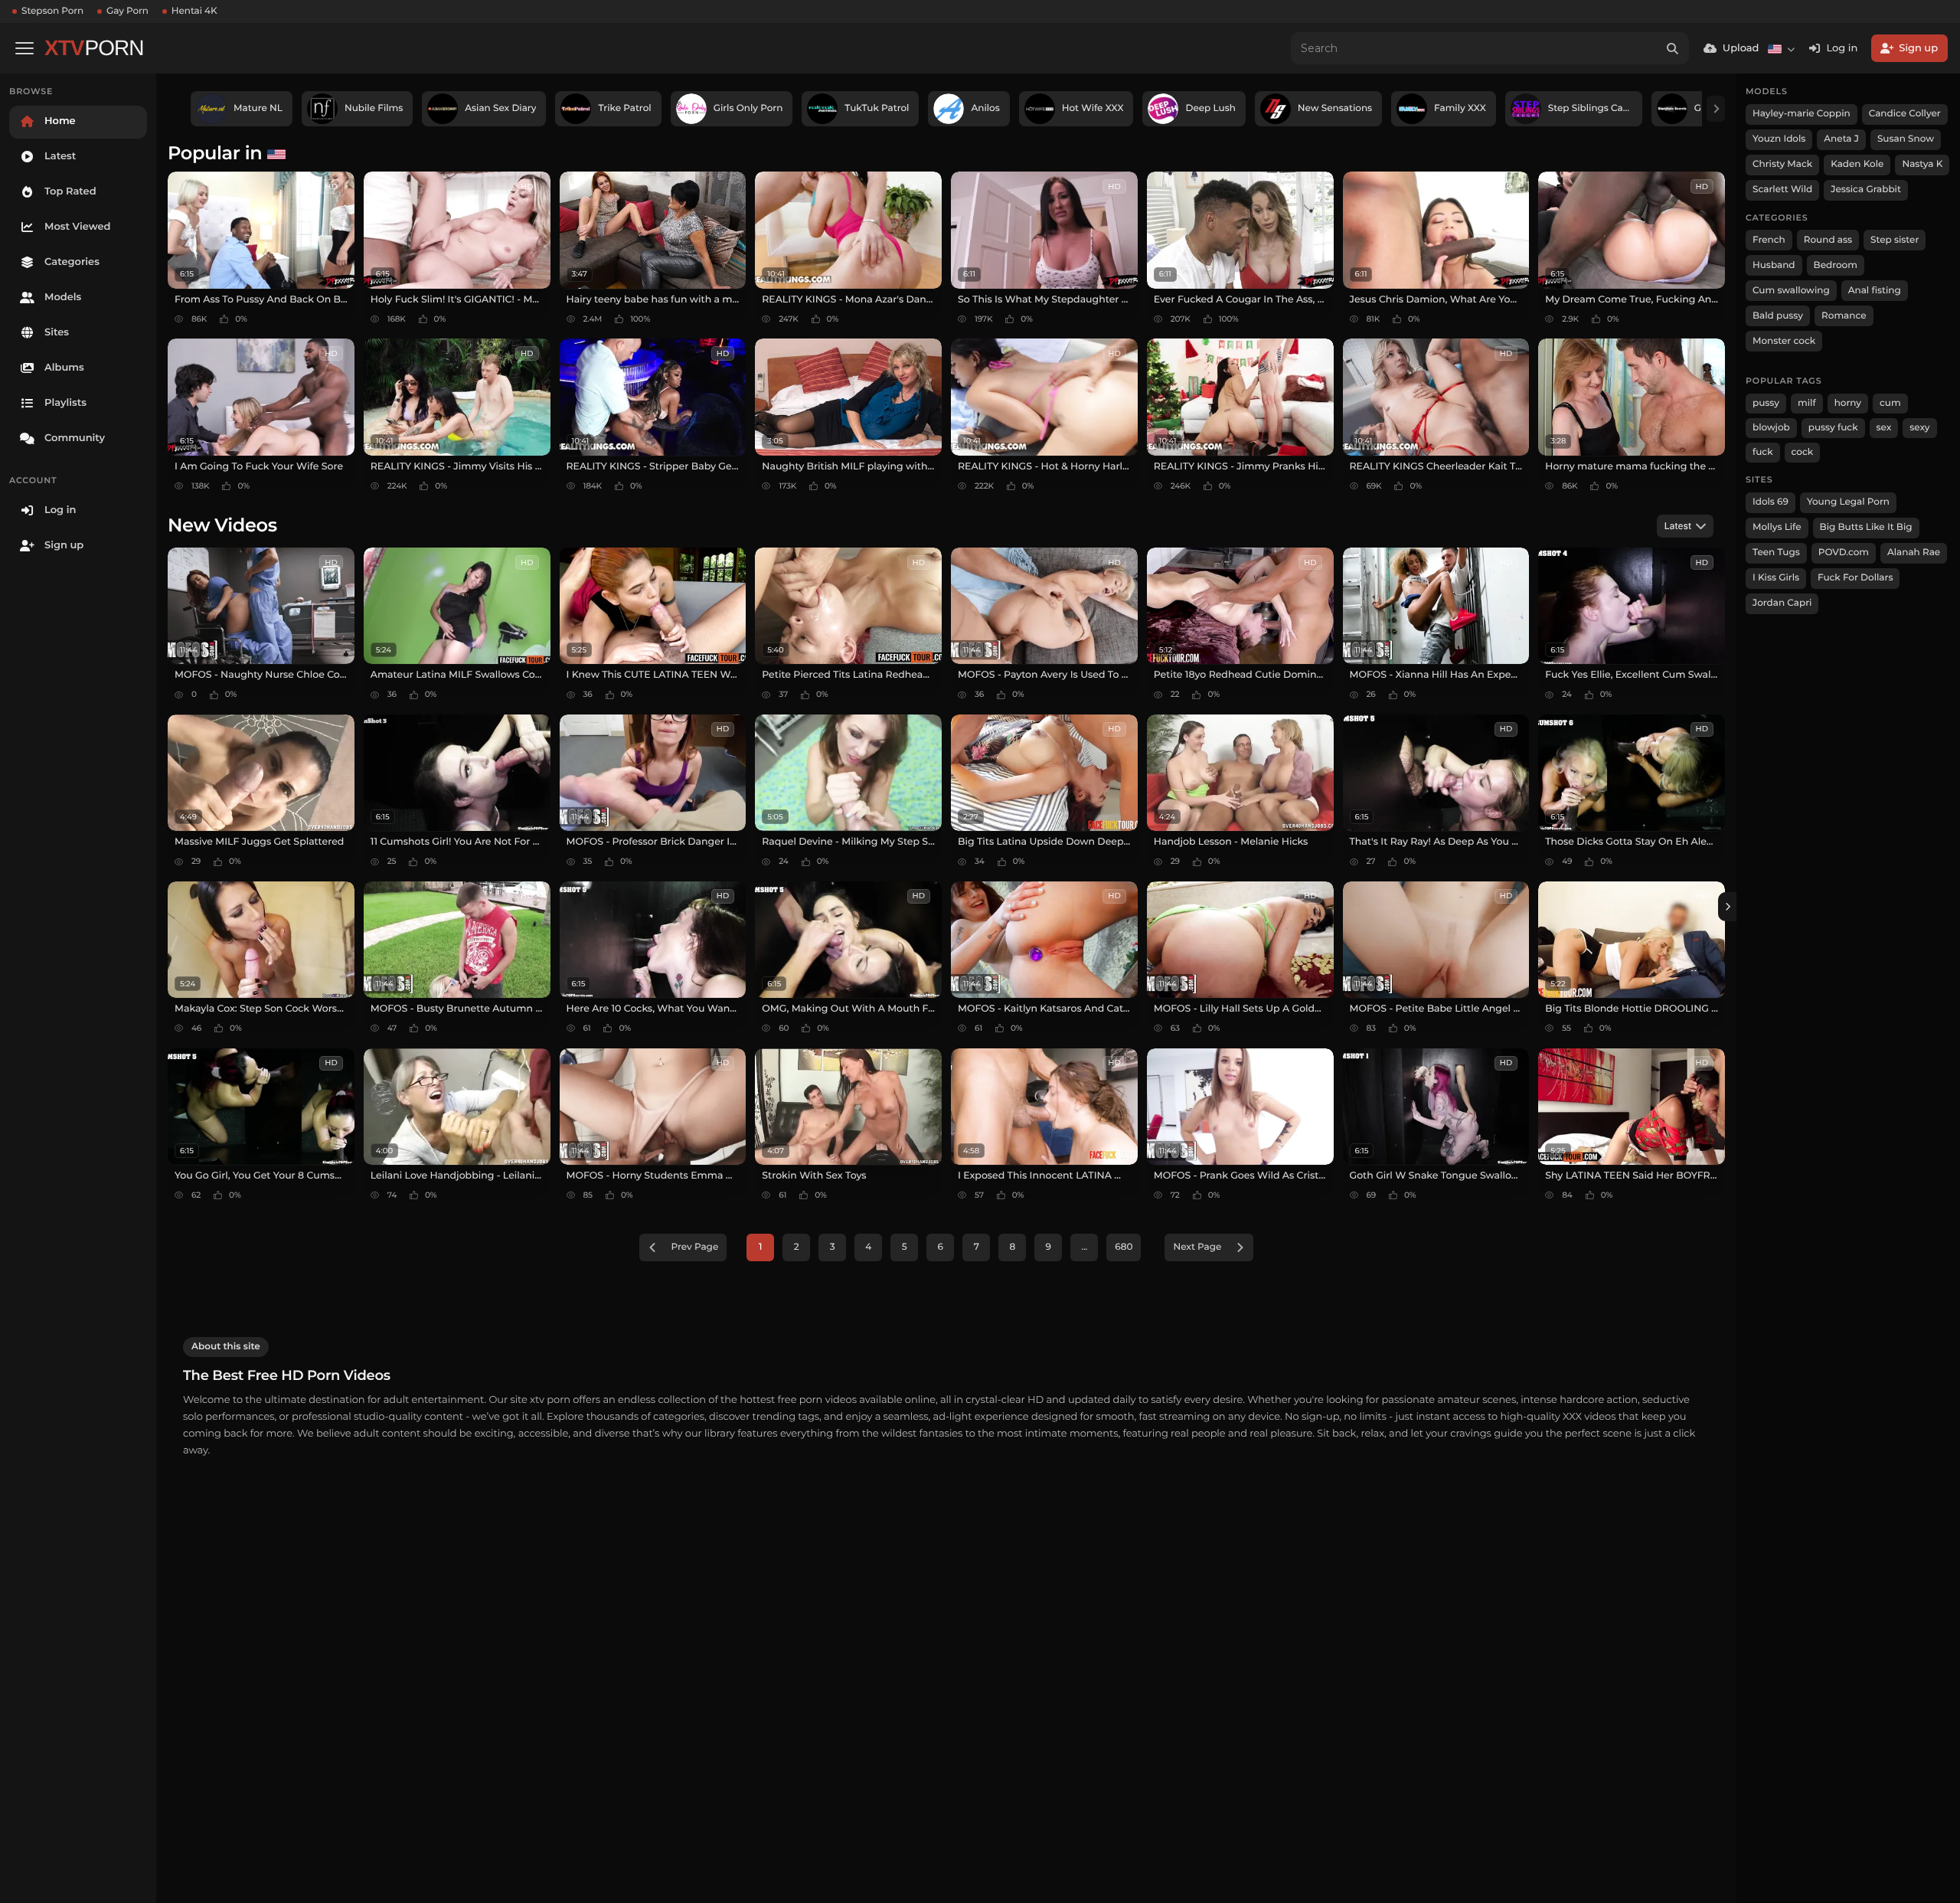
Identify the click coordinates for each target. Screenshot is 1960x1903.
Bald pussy (1778, 316)
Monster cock (1784, 341)
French (1769, 240)
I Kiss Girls (1776, 578)
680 (1124, 1247)
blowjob (1771, 428)
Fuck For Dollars (1855, 578)
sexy (1919, 428)
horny (1848, 403)
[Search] (1673, 48)
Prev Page (695, 1247)
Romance (1844, 316)
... (1084, 1247)
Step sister (1895, 240)
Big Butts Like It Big (1866, 527)
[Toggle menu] (24, 48)
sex (1884, 428)
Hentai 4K (194, 11)
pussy (1766, 403)
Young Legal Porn (1848, 502)
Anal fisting (1875, 291)
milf (1807, 403)
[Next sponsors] (1716, 109)
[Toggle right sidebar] (1727, 907)
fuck (1763, 452)
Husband (1774, 265)
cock (1803, 452)
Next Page (1197, 1247)
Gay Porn (127, 11)
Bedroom (1836, 265)
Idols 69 (1771, 502)
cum (1890, 403)
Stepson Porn (52, 11)
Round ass (1828, 240)
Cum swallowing (1791, 291)
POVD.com (1844, 553)
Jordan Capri (1782, 603)
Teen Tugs (1776, 553)
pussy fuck (1833, 428)
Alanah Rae (1914, 553)
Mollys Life (1777, 527)
